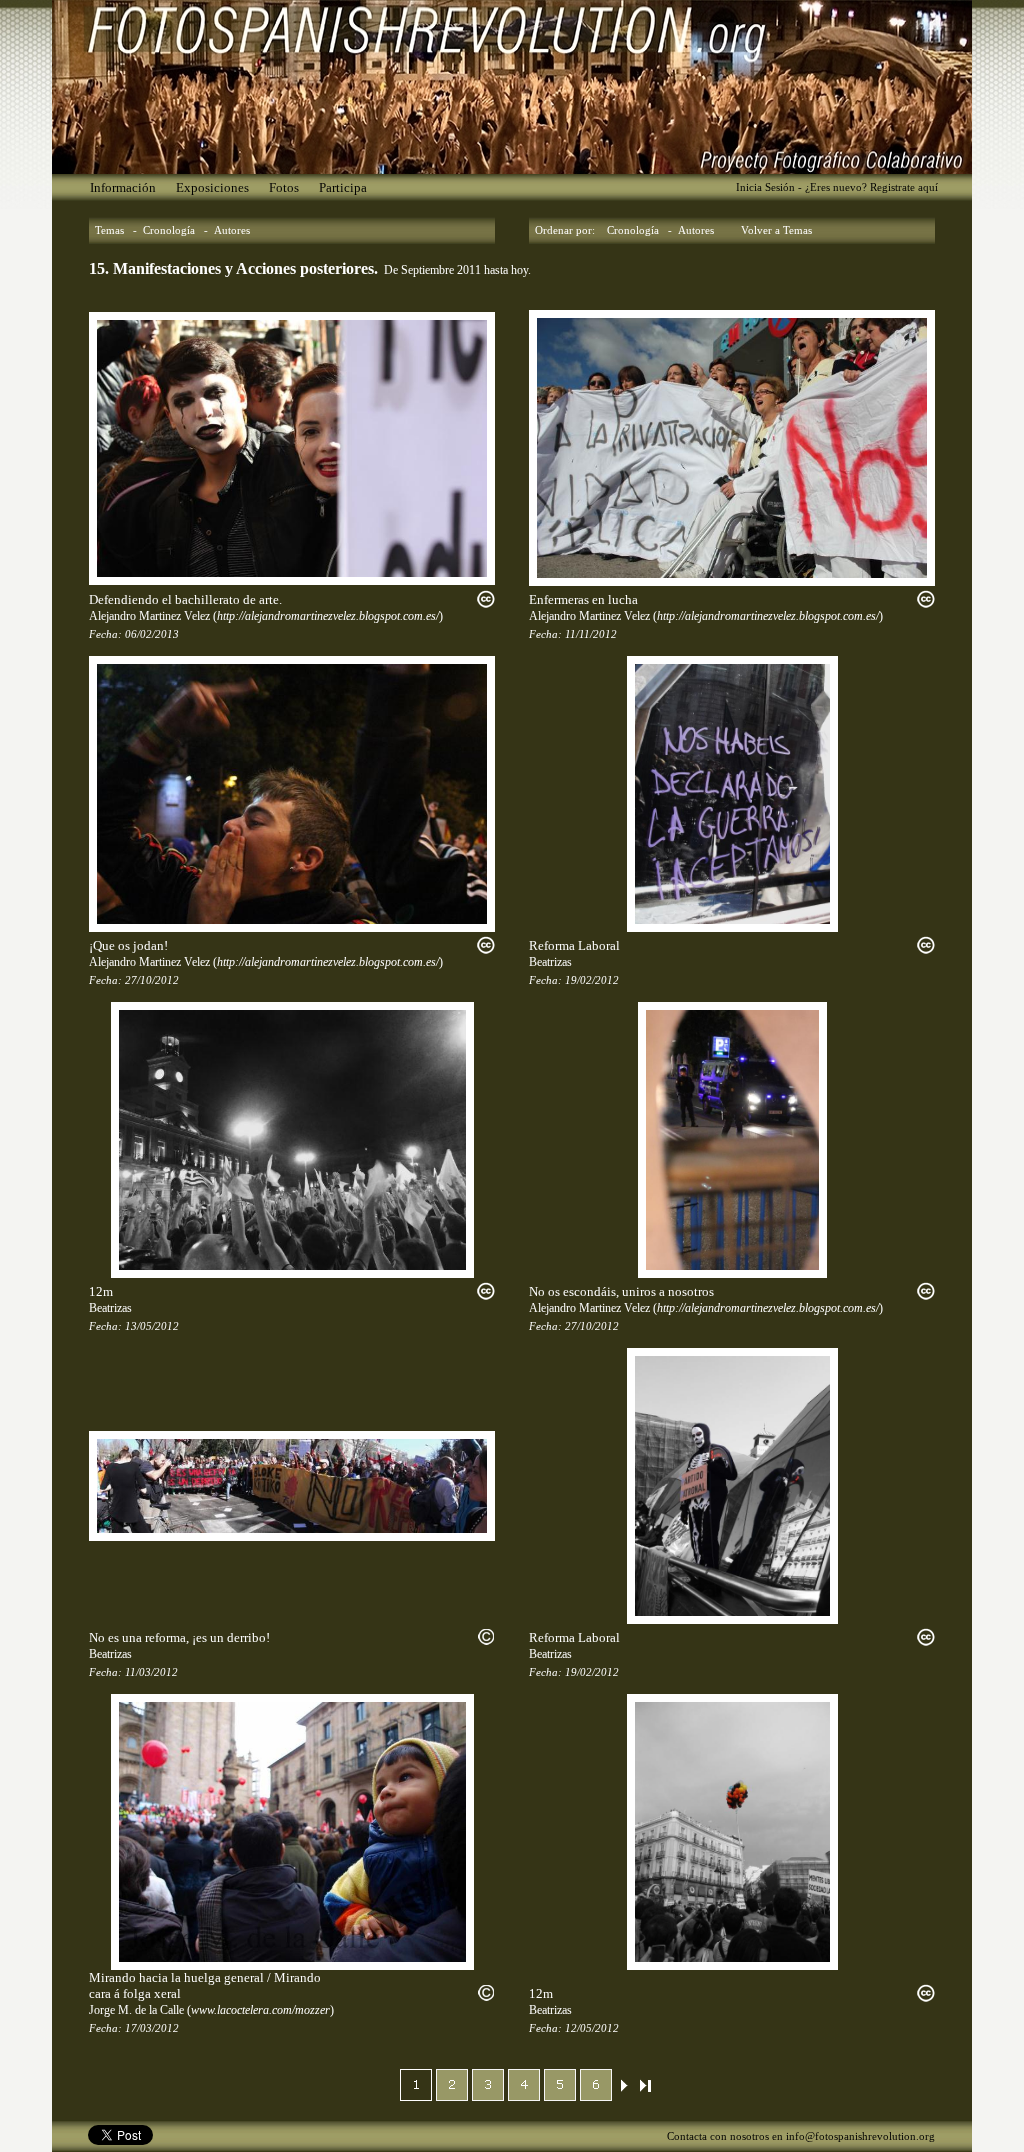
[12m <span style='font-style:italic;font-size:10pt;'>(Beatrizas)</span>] (292, 1138)
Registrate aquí (904, 187)
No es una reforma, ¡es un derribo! (179, 1637)
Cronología (169, 230)
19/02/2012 (592, 980)
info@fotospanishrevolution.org (860, 2136)
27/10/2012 (152, 980)
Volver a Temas (776, 230)
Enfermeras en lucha (583, 599)
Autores (232, 230)
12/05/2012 (592, 2028)
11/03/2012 (151, 1672)
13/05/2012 (152, 1326)
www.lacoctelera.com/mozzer (260, 2010)
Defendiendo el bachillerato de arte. (185, 599)
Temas (109, 230)
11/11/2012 (591, 634)
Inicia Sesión (765, 187)
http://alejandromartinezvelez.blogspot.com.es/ (328, 616)
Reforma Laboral (574, 945)
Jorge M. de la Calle (136, 2010)
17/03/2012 (152, 2028)
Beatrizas (550, 962)
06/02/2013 (152, 634)
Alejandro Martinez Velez (149, 616)
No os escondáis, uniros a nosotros (621, 1291)
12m (101, 1291)
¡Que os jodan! (128, 945)
